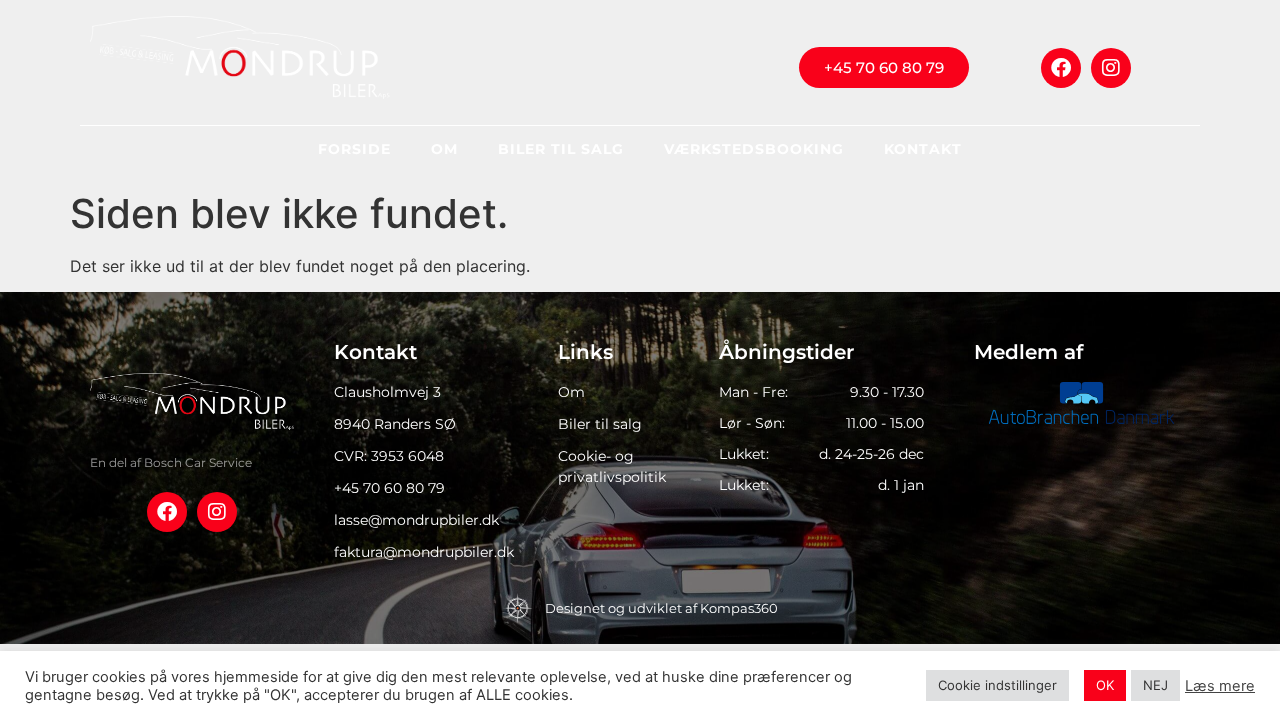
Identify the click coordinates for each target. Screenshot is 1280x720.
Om (444, 149)
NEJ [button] (1155, 685)
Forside (354, 149)
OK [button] (1105, 685)
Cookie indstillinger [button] (997, 685)
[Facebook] (1061, 68)
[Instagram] (1111, 68)
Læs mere (1220, 686)
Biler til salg (561, 149)
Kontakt (923, 149)
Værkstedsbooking (754, 149)
